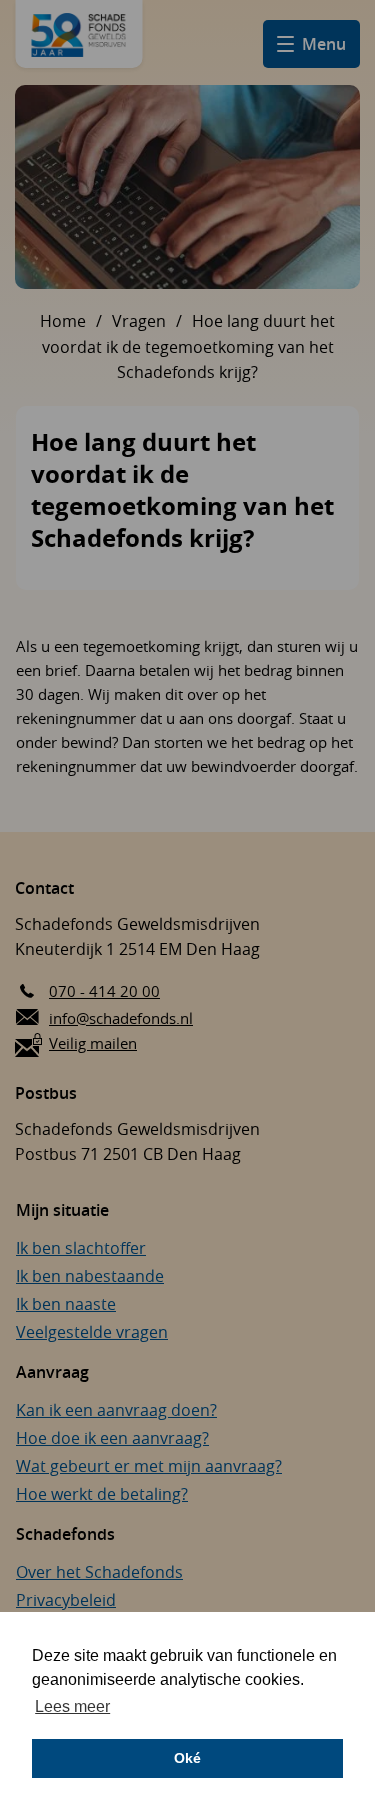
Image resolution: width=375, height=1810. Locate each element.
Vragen (139, 321)
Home (63, 321)
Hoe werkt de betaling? (102, 1494)
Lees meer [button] (72, 1706)
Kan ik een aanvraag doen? (116, 1410)
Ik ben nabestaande (90, 1276)
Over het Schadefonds (99, 1572)
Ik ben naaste (66, 1304)
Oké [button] (187, 1758)
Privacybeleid (66, 1600)
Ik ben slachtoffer (81, 1248)
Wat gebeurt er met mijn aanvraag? (149, 1466)
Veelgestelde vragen (92, 1332)
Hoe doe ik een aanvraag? (112, 1438)
